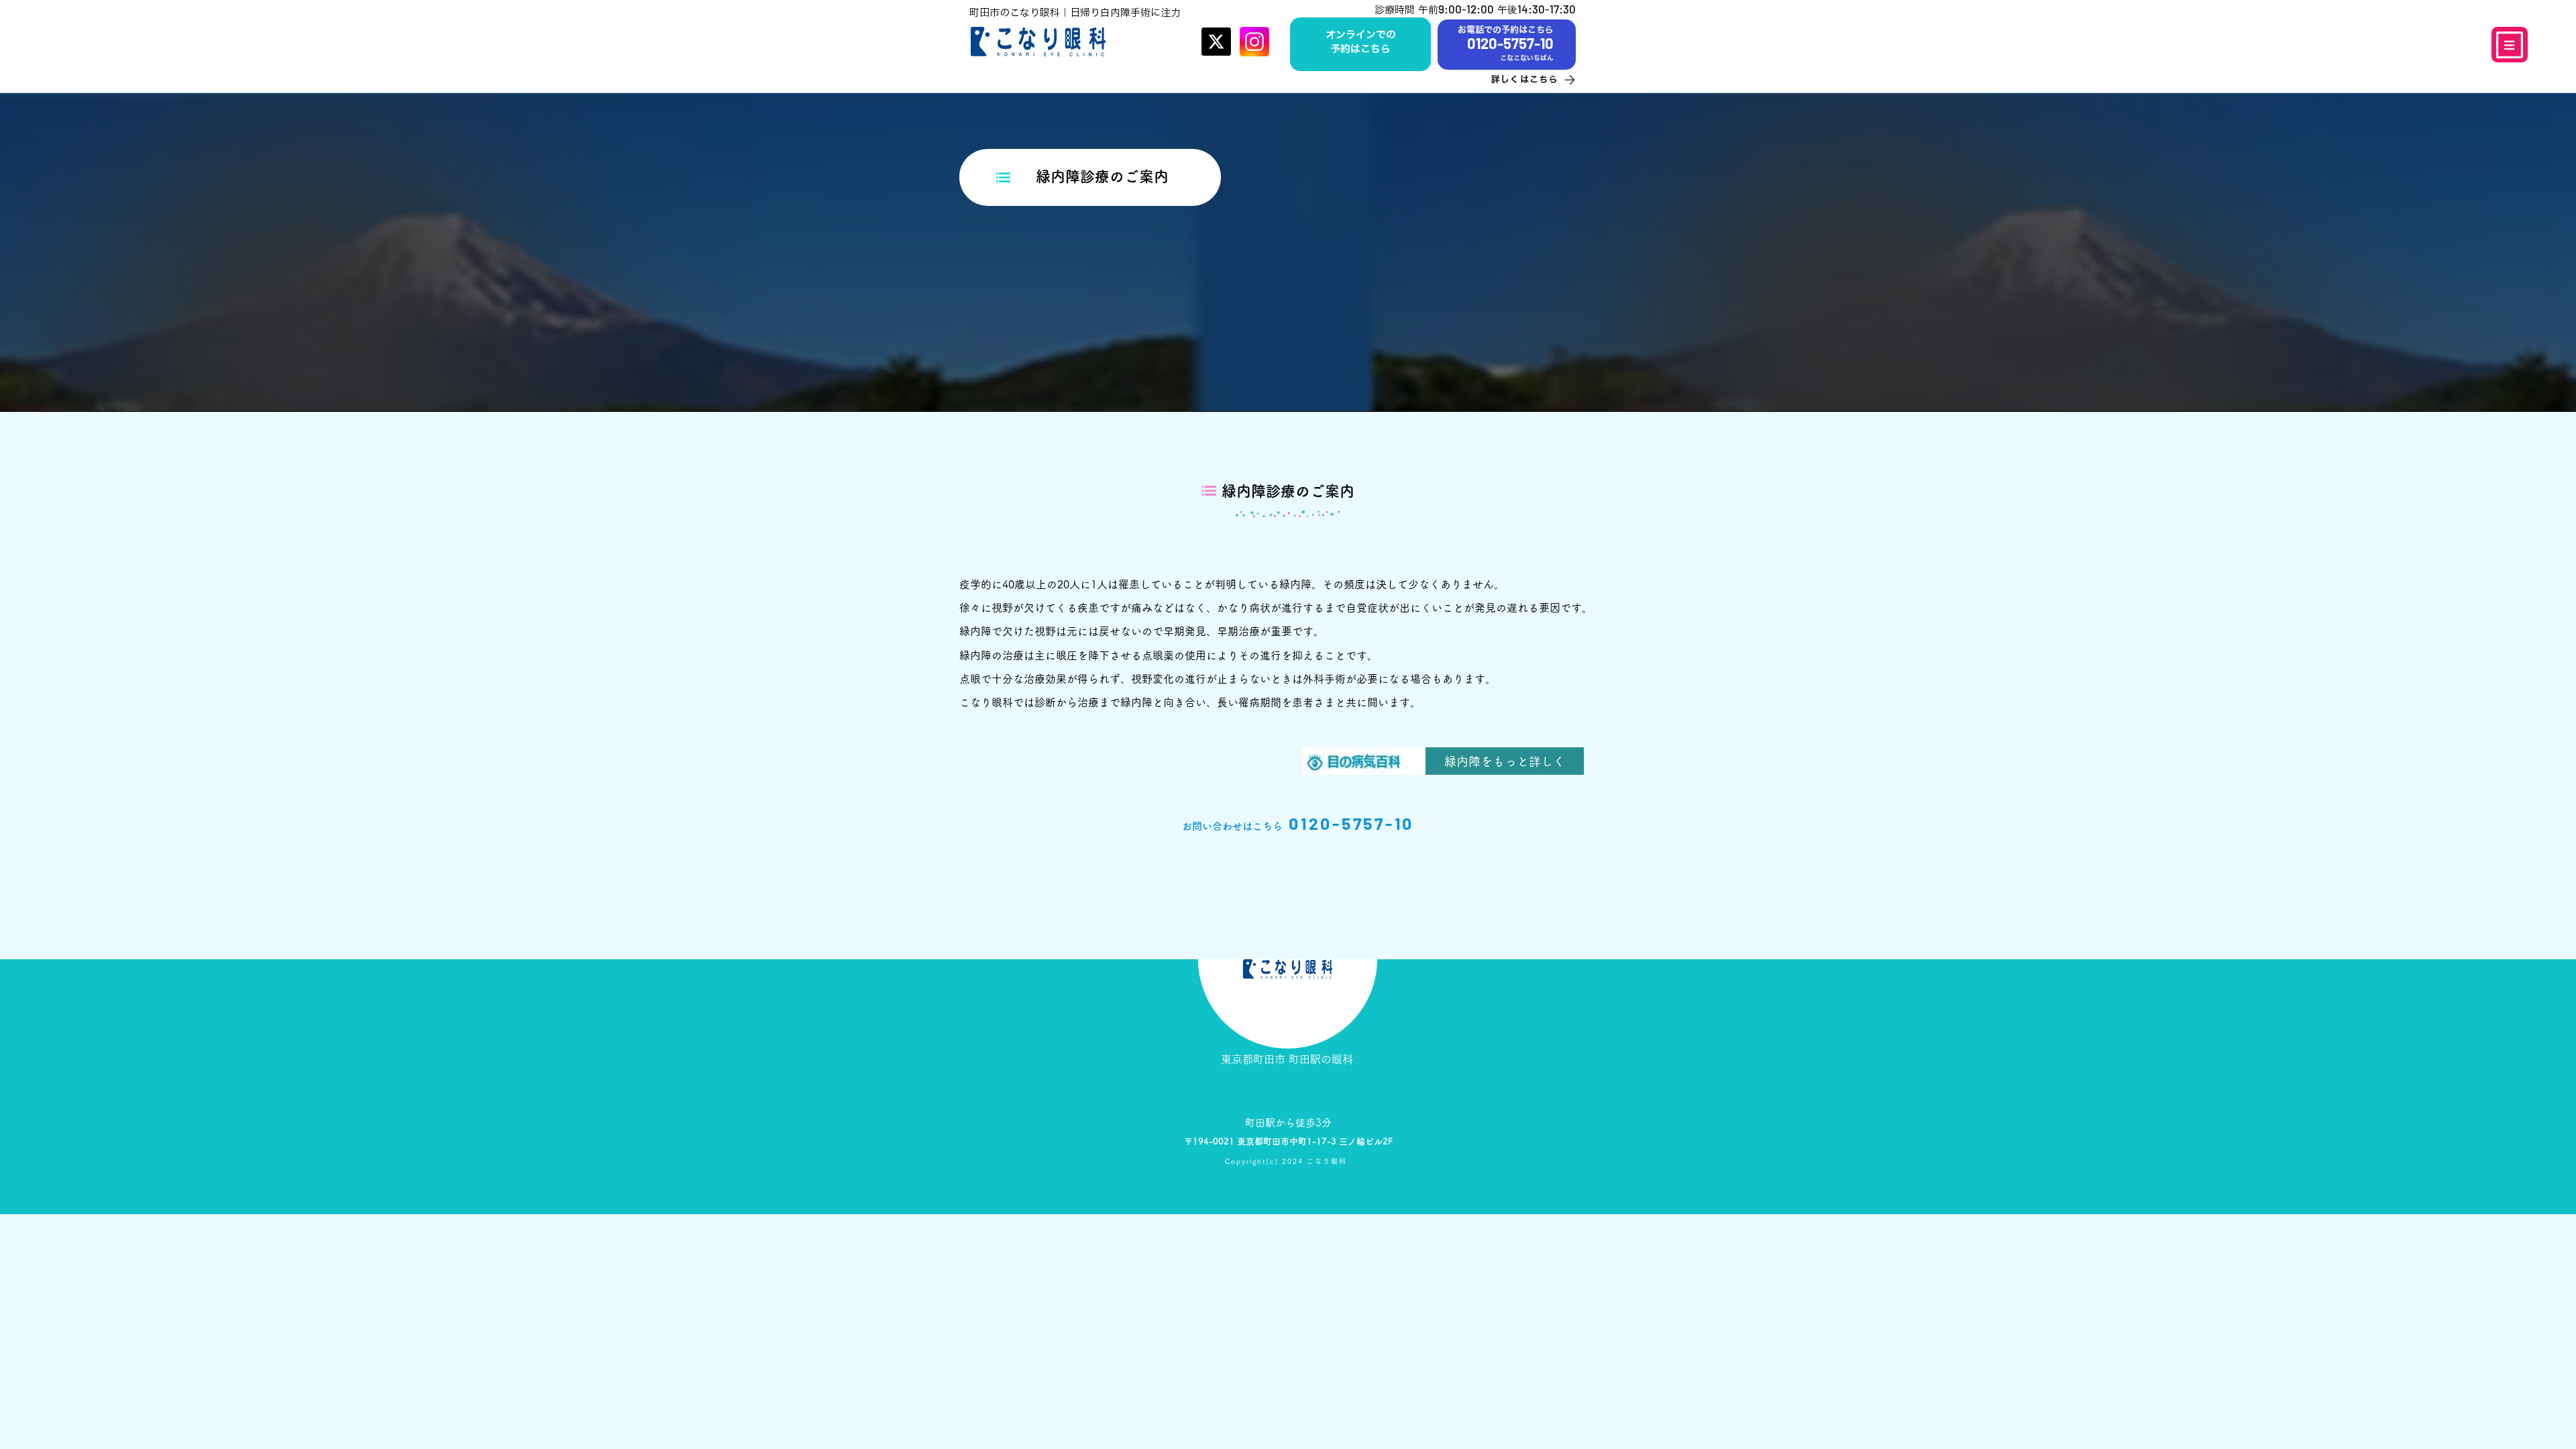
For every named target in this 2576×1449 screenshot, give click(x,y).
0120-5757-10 (1351, 823)
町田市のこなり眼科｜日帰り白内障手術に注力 (1075, 12)
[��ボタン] (1360, 43)
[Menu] (2510, 45)
